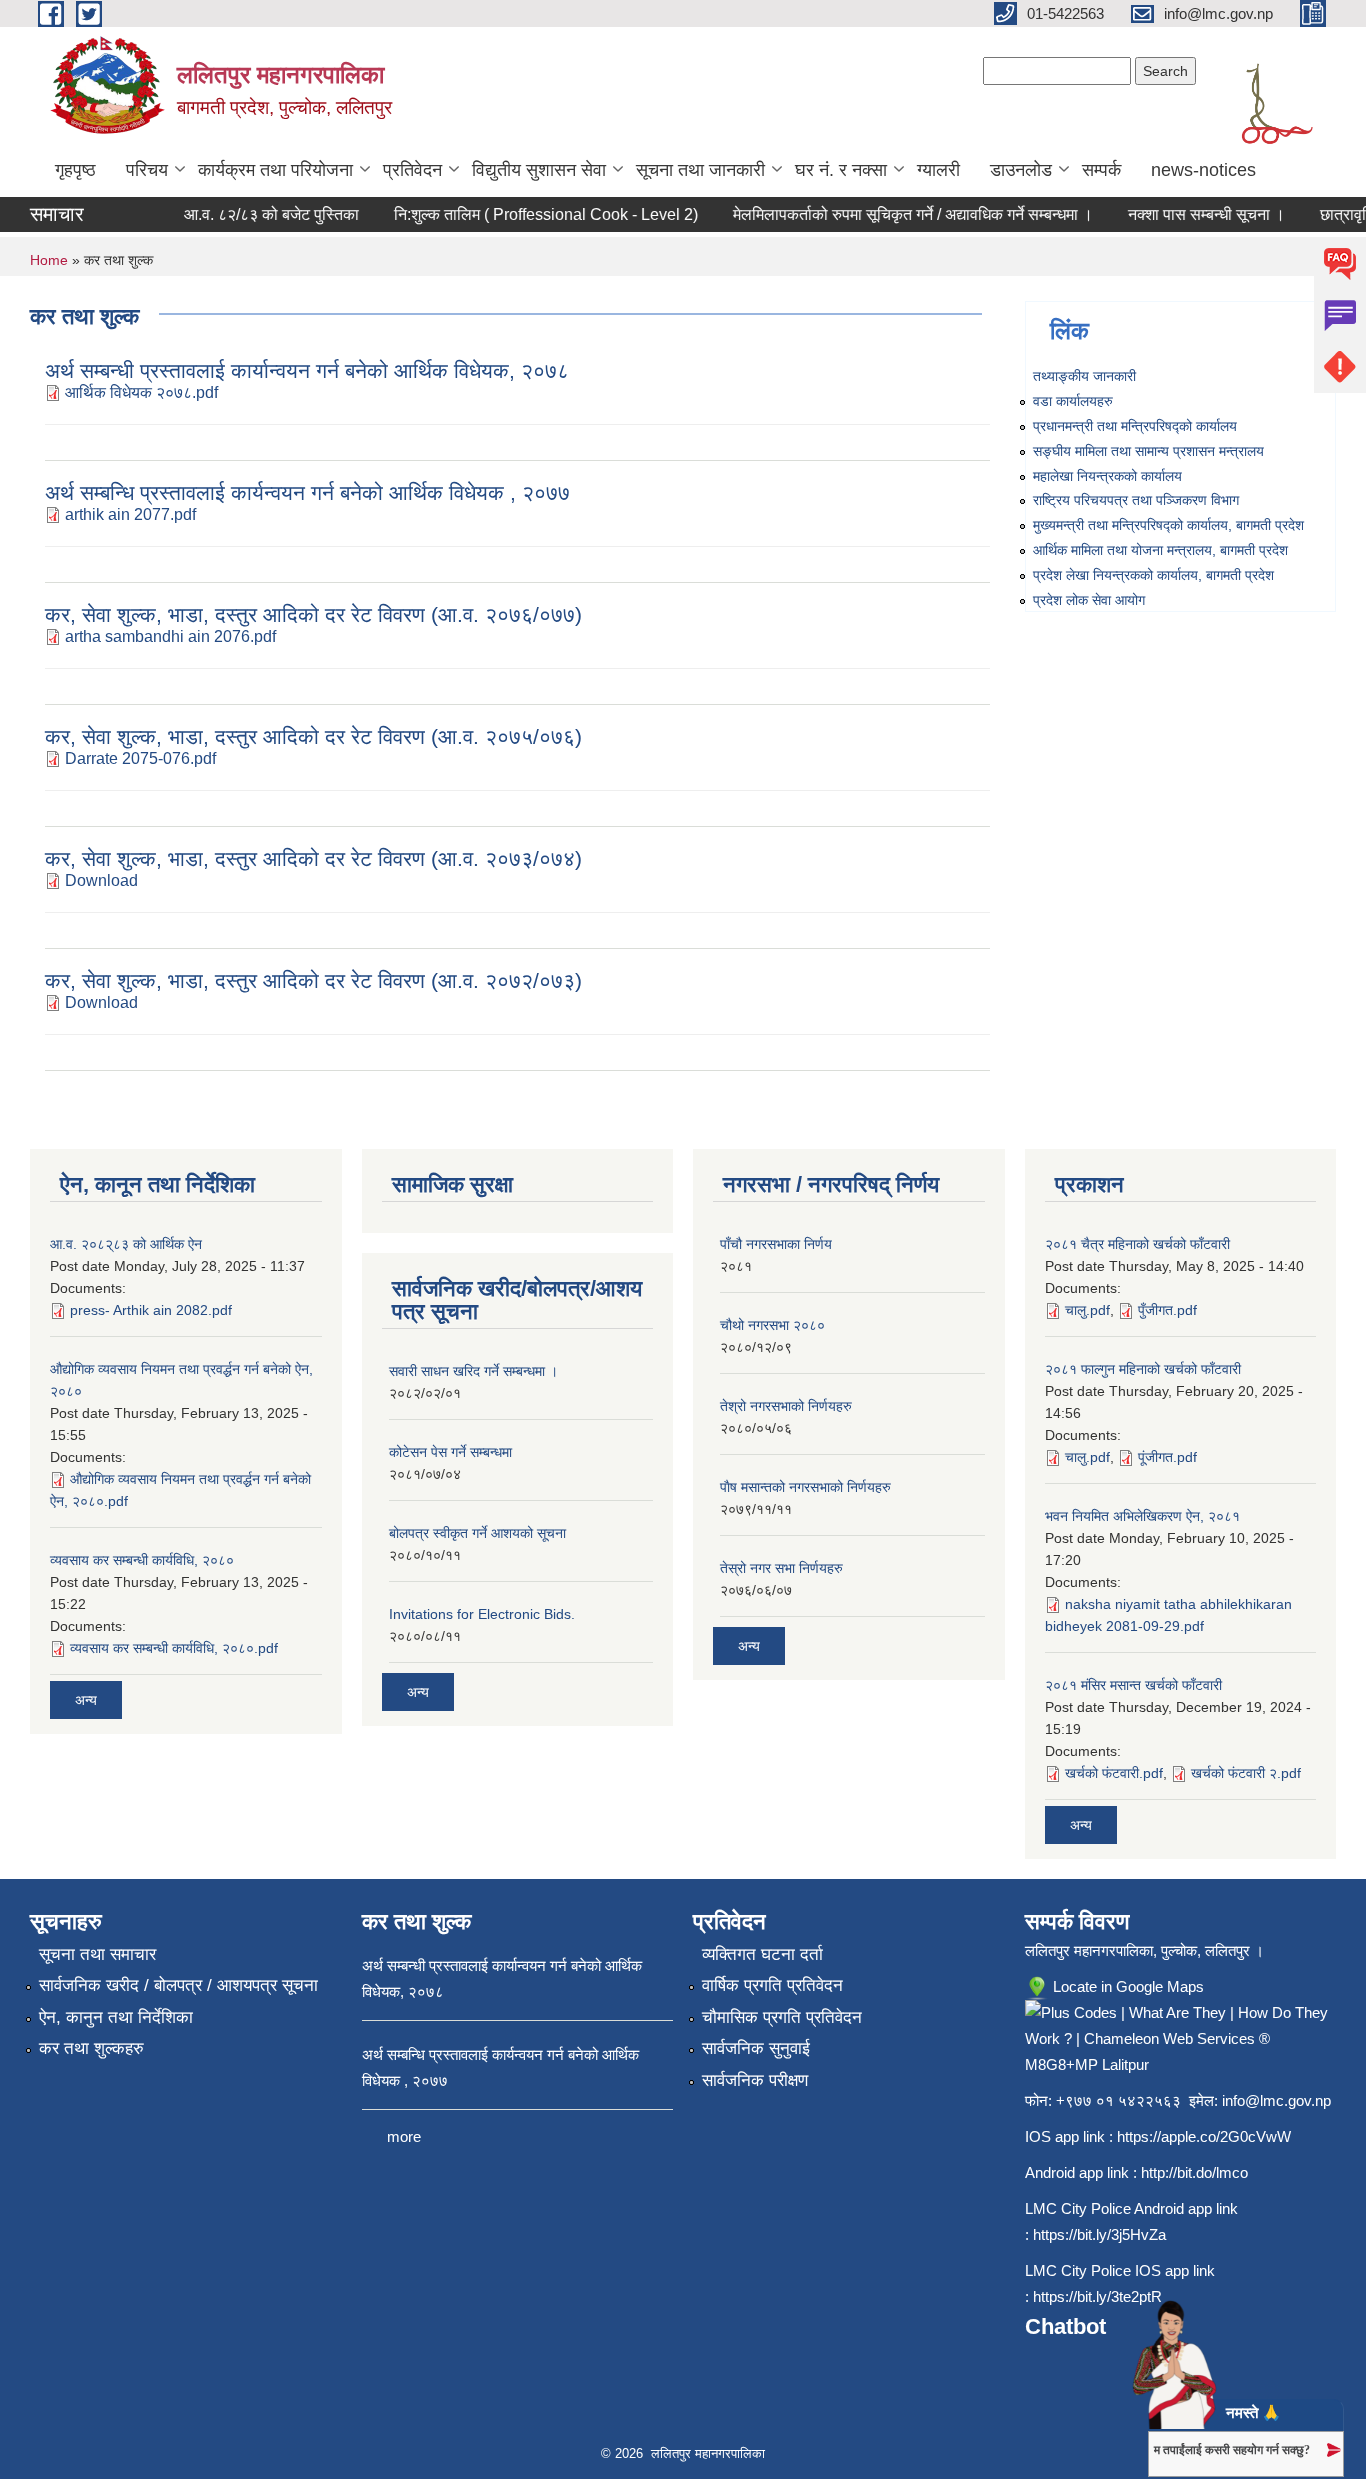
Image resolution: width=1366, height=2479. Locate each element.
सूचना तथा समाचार (97, 1954)
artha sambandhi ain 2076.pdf (170, 636)
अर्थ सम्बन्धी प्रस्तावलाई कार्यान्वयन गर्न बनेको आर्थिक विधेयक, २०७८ (307, 370)
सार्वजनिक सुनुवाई (756, 2048)
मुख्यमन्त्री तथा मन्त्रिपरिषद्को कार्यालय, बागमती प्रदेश (1168, 525)
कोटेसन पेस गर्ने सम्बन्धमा (450, 1452)
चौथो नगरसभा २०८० (772, 1325)
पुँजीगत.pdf (1167, 1310)
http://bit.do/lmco (1194, 2172)
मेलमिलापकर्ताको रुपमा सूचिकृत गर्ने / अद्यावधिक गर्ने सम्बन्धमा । (894, 214)
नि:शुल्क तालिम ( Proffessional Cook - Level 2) (527, 214)
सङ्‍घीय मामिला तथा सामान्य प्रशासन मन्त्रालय (1148, 451)
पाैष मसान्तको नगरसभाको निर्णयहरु (805, 1487)
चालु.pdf (1087, 1310)
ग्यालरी (938, 170)
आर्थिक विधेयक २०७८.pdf (141, 392)
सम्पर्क (1101, 170)
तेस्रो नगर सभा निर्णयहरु (781, 1568)
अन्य (86, 1700)
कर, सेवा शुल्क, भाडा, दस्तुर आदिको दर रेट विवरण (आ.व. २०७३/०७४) (313, 858)
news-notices (1203, 170)
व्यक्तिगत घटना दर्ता (762, 1954)
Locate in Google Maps (1126, 1986)
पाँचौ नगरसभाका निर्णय (776, 1244)
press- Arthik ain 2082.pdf (151, 1310)
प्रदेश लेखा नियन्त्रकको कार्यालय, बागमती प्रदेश (1153, 575)
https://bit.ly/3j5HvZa (1099, 2234)
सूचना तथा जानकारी (700, 170)
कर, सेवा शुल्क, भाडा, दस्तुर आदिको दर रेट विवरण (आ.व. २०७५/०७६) (313, 736)
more (404, 2136)
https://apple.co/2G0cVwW (1204, 2136)
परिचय (147, 170)
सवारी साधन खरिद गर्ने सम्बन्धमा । (473, 1371)
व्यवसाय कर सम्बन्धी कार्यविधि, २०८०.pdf (174, 1648)
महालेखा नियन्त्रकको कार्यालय (1107, 476)
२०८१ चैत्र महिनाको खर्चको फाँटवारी (1137, 1244)
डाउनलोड (1021, 170)
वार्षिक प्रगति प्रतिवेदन (772, 1985)
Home (49, 260)
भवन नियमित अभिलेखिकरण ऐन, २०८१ (1142, 1516)
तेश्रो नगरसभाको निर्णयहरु (786, 1406)
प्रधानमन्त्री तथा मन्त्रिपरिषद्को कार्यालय (1135, 426)
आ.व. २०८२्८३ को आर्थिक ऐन (126, 1244)
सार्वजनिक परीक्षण (755, 2080)
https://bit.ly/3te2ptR (1097, 2296)
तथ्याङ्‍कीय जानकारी (1084, 376)
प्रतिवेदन (412, 170)
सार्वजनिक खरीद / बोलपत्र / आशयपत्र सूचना (178, 1985)
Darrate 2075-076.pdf (140, 758)
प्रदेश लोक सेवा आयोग (1089, 600)
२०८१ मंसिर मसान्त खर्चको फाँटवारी (1133, 1685)
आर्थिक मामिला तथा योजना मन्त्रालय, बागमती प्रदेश (1160, 550)
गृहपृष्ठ (75, 170)
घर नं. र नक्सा (841, 170)
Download (101, 880)
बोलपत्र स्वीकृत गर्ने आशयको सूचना (477, 1533)
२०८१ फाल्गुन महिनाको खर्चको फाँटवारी (1143, 1369)
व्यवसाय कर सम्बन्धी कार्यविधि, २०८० (142, 1560)
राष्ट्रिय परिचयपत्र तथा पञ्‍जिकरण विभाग (1136, 500)
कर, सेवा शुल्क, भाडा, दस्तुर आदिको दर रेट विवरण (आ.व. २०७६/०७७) (313, 614)
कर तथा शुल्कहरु (91, 2048)
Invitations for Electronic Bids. (482, 1614)
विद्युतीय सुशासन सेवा (539, 170)
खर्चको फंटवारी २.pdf (1246, 1773)
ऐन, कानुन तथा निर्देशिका (116, 2017)
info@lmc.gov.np (1276, 2100)
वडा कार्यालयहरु (1073, 401)
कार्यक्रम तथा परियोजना (275, 170)
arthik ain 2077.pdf (130, 514)
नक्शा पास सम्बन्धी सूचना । (1187, 214)
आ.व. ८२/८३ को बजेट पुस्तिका (252, 214)
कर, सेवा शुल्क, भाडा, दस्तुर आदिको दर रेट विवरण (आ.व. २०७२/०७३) (313, 980)
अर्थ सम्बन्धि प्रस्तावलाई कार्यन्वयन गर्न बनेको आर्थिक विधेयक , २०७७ (307, 492)
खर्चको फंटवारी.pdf (1114, 1773)
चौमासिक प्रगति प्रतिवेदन (782, 2017)
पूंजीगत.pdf (1167, 1457)
